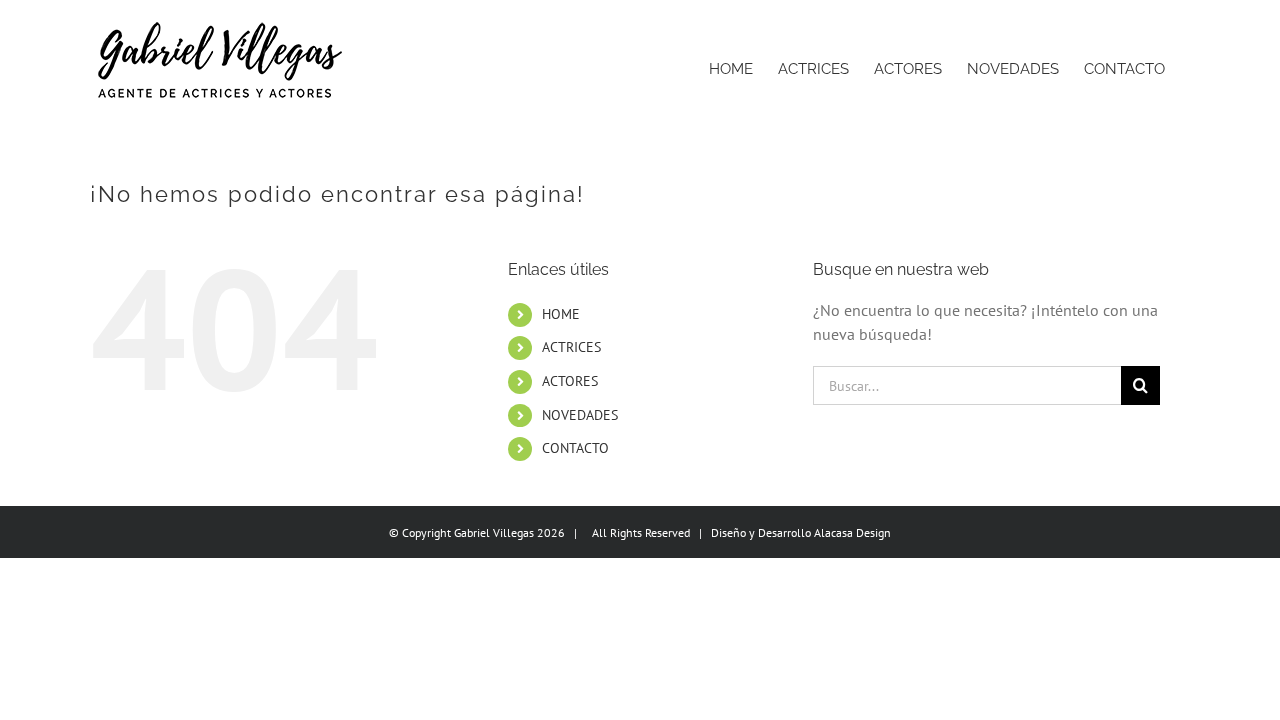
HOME (561, 314)
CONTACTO (575, 448)
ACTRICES (571, 347)
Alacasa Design (852, 532)
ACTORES (570, 381)
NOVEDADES (580, 415)
